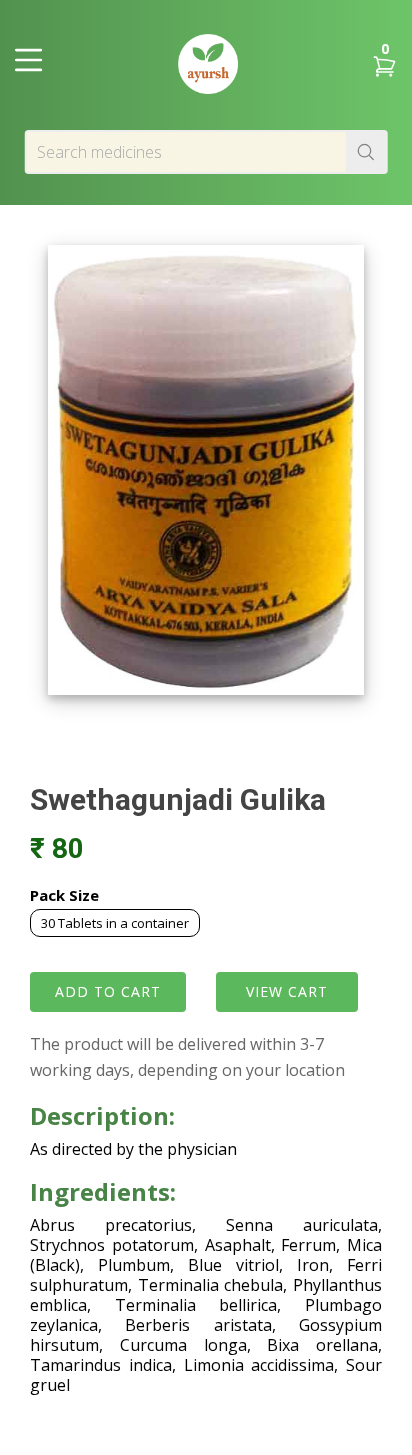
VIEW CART (287, 991)
